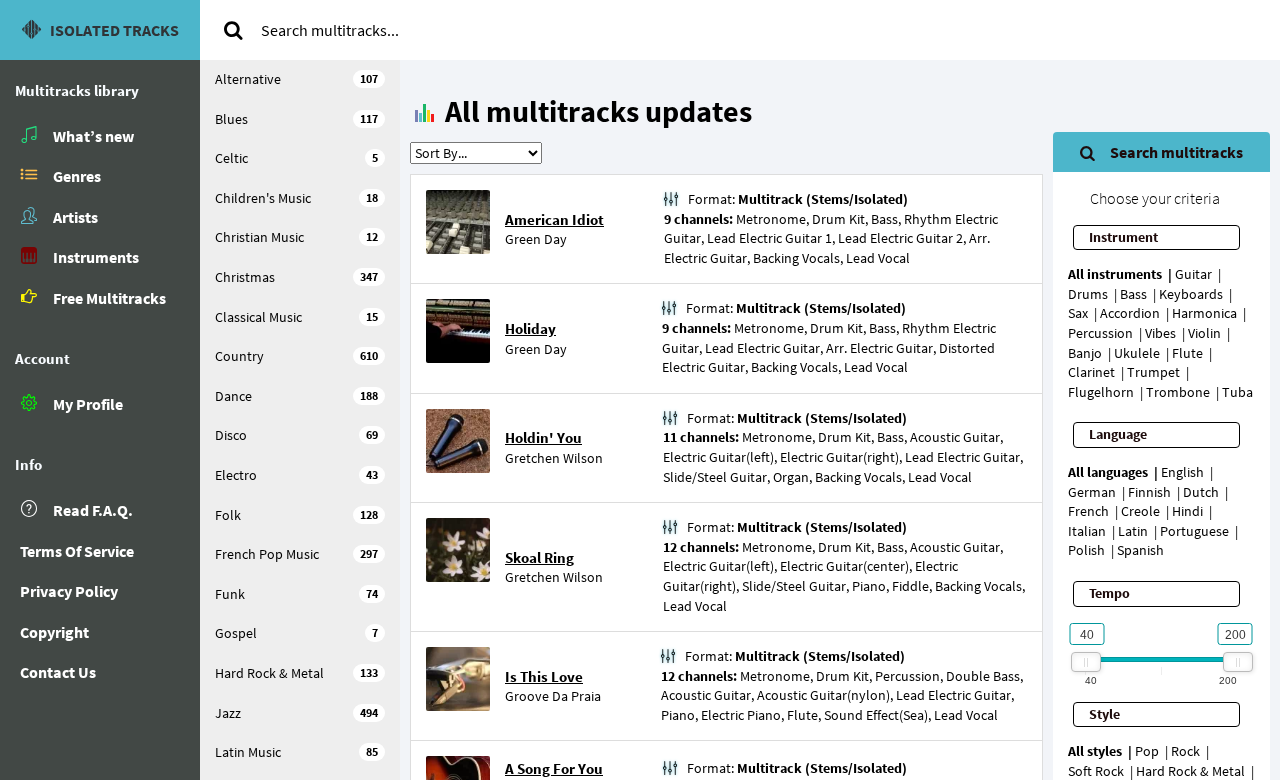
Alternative (296, 79)
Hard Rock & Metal (296, 673)
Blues (296, 119)
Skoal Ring (539, 557)
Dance (296, 396)
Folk (296, 515)
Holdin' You (543, 437)
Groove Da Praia (553, 696)
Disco (296, 435)
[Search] (233, 30)
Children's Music (296, 198)
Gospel (296, 633)
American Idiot (554, 219)
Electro (296, 475)
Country (296, 356)
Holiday (530, 328)
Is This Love (544, 676)
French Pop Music (296, 554)
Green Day (536, 239)
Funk (296, 594)
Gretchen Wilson (554, 458)
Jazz (296, 713)
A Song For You (554, 768)
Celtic (296, 158)
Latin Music (296, 752)
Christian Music (296, 237)
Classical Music (296, 317)
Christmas (296, 277)
